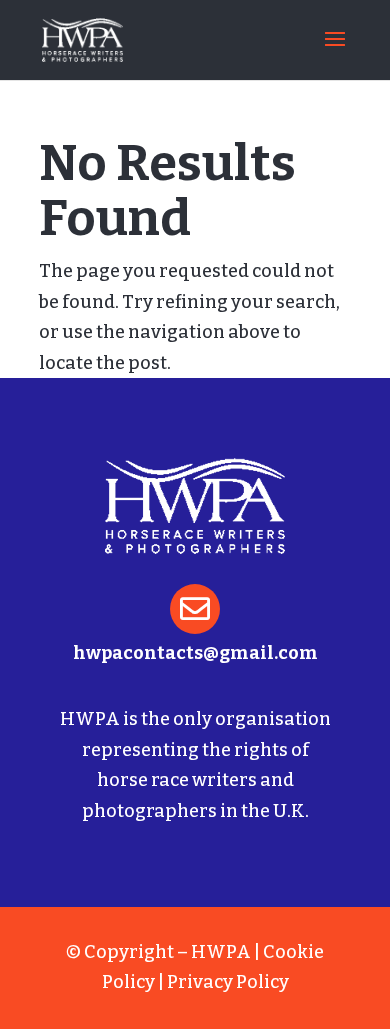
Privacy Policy (228, 982)
